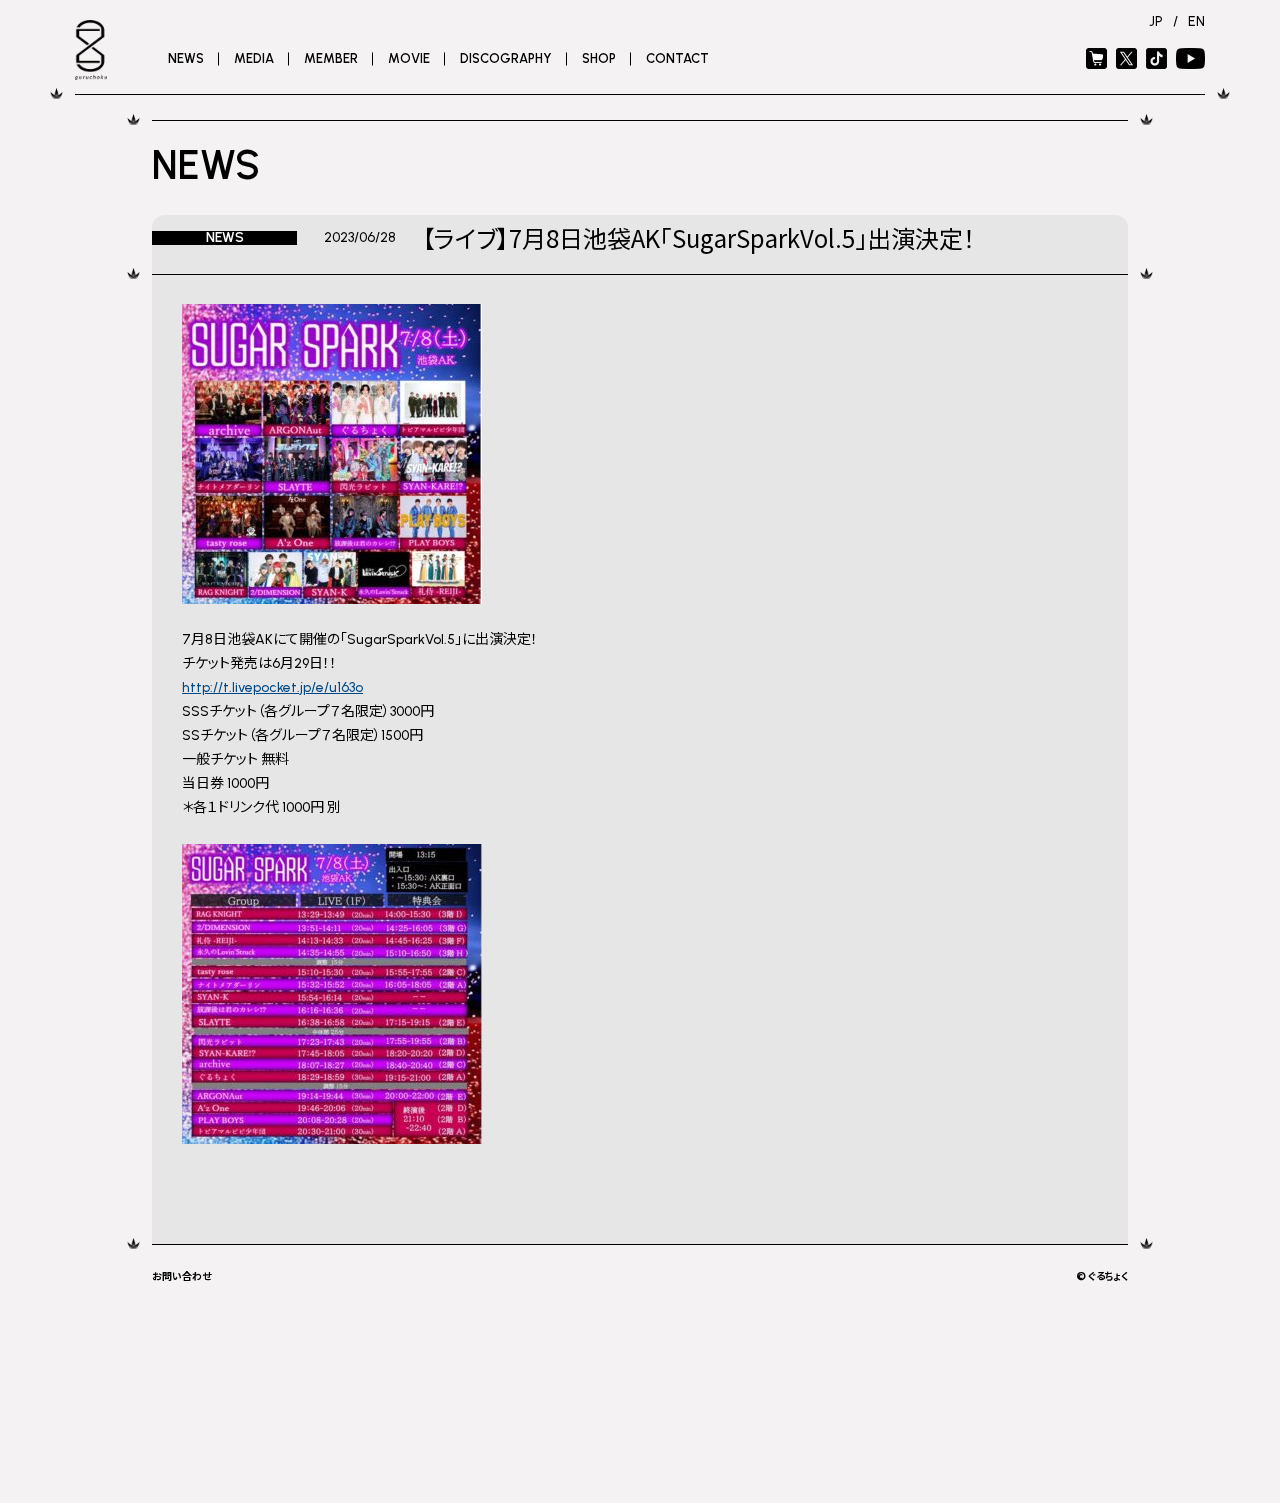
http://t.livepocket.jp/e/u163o (272, 687)
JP (1156, 21)
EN (1196, 21)
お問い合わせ (181, 1275)
